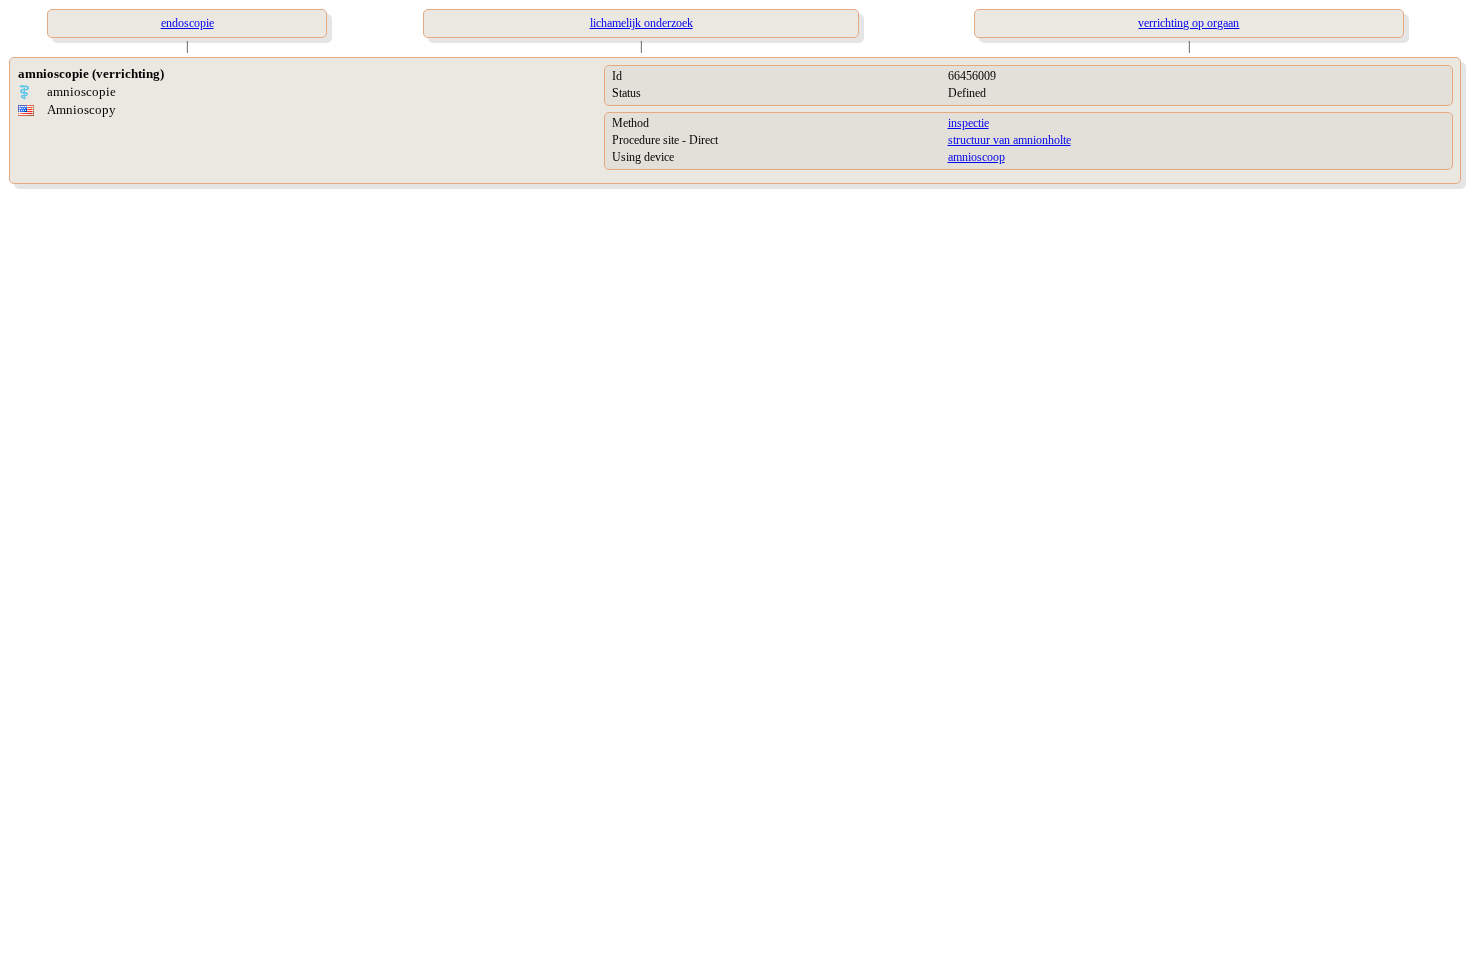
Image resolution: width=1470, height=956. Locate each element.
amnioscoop (976, 157)
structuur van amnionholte (1009, 140)
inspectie (968, 123)
